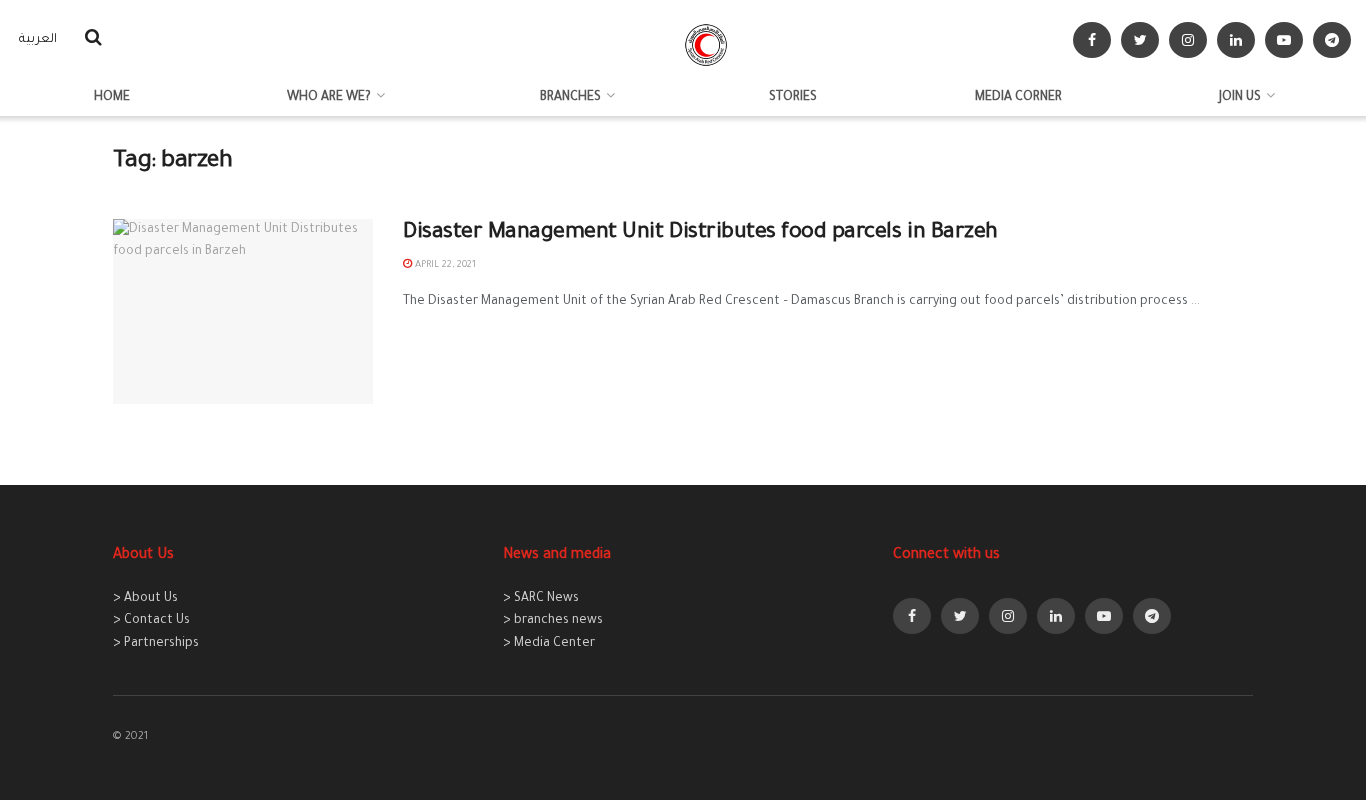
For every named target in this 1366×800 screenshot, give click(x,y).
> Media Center (549, 644)
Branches (570, 98)
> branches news (553, 621)
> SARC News (541, 599)
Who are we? (329, 98)
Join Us (1240, 98)
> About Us (145, 599)
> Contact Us (151, 621)
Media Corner (1018, 98)
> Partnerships (156, 644)
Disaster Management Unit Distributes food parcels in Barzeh (700, 234)
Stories (793, 98)
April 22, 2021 (444, 265)
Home (112, 98)
